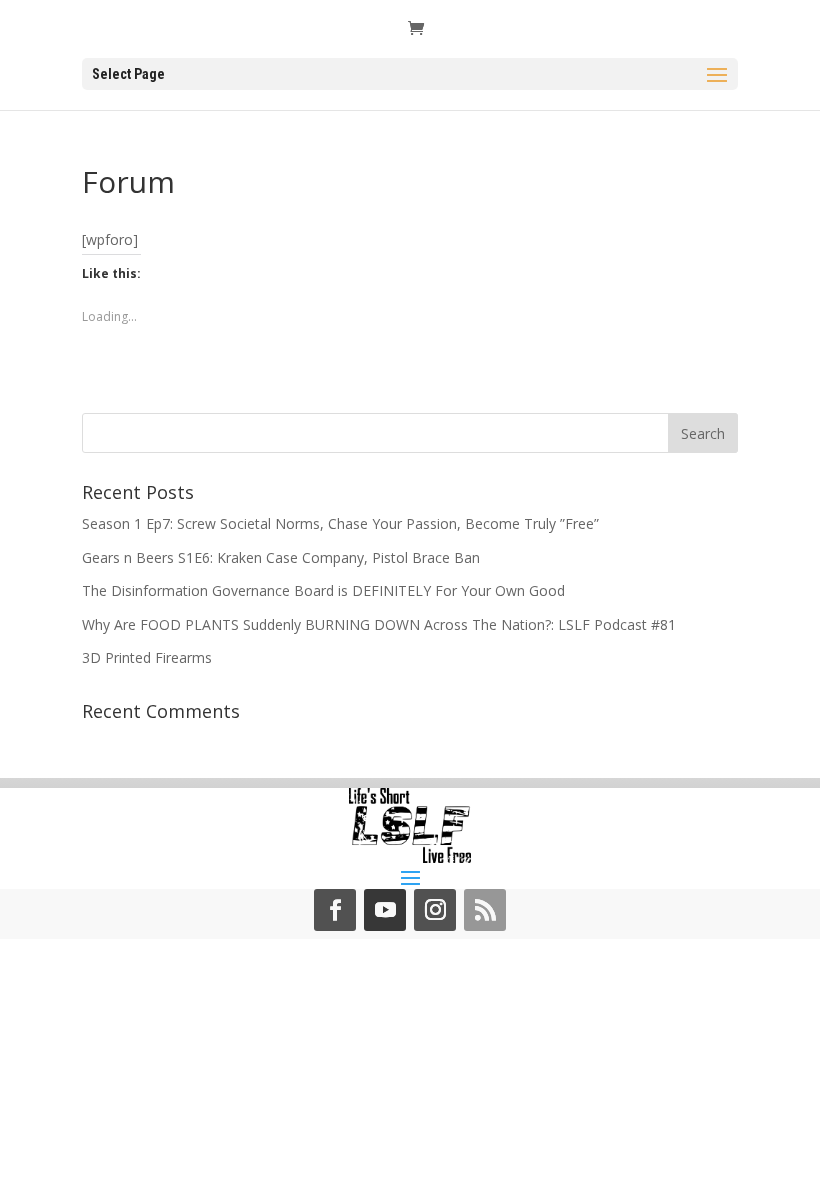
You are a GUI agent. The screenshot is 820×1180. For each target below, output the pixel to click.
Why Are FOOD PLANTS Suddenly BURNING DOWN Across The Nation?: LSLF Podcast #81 (379, 624)
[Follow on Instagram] (435, 910)
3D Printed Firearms (147, 657)
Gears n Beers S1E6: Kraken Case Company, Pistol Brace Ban (281, 557)
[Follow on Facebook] (335, 910)
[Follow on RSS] (485, 910)
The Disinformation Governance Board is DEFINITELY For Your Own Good (323, 590)
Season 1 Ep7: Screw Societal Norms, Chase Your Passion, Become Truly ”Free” (340, 523)
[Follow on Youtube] (385, 910)
